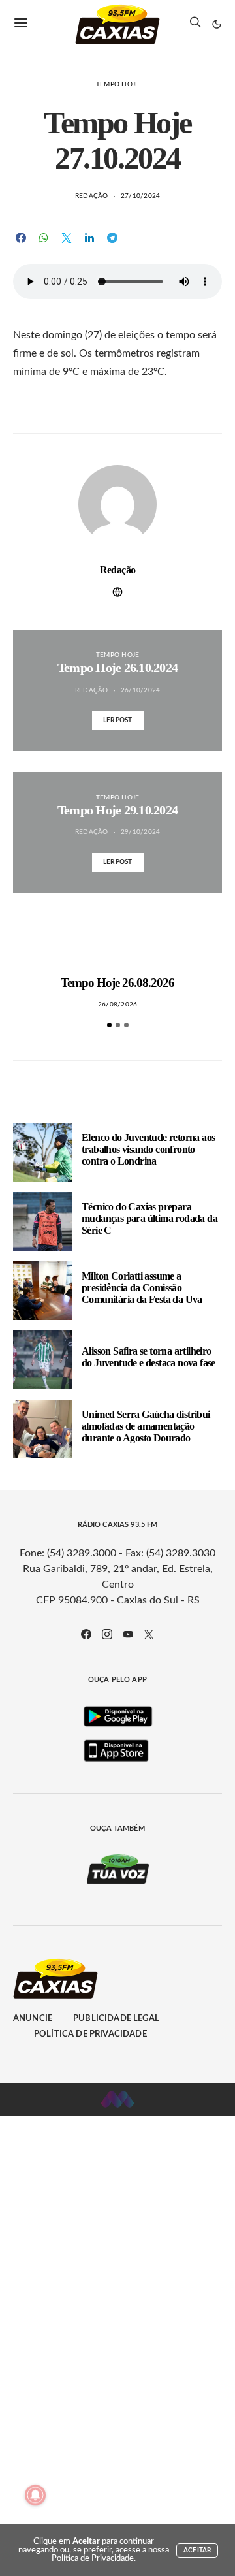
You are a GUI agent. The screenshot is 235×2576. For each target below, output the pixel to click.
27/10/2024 (141, 196)
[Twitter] (149, 1634)
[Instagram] (107, 1634)
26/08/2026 (118, 1005)
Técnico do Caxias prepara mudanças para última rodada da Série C (149, 1218)
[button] (217, 24)
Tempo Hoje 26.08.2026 (118, 983)
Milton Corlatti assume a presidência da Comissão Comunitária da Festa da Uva (142, 1288)
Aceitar (197, 2551)
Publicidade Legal (116, 2019)
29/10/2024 (141, 832)
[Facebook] (86, 1634)
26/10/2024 (141, 690)
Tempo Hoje (118, 84)
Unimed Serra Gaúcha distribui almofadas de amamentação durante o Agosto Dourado (146, 1426)
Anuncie (33, 2019)
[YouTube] (128, 1634)
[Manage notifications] (35, 2495)
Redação (92, 196)
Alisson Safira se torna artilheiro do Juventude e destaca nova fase (149, 1357)
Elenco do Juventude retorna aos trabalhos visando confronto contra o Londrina (148, 1149)
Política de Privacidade (90, 2034)
